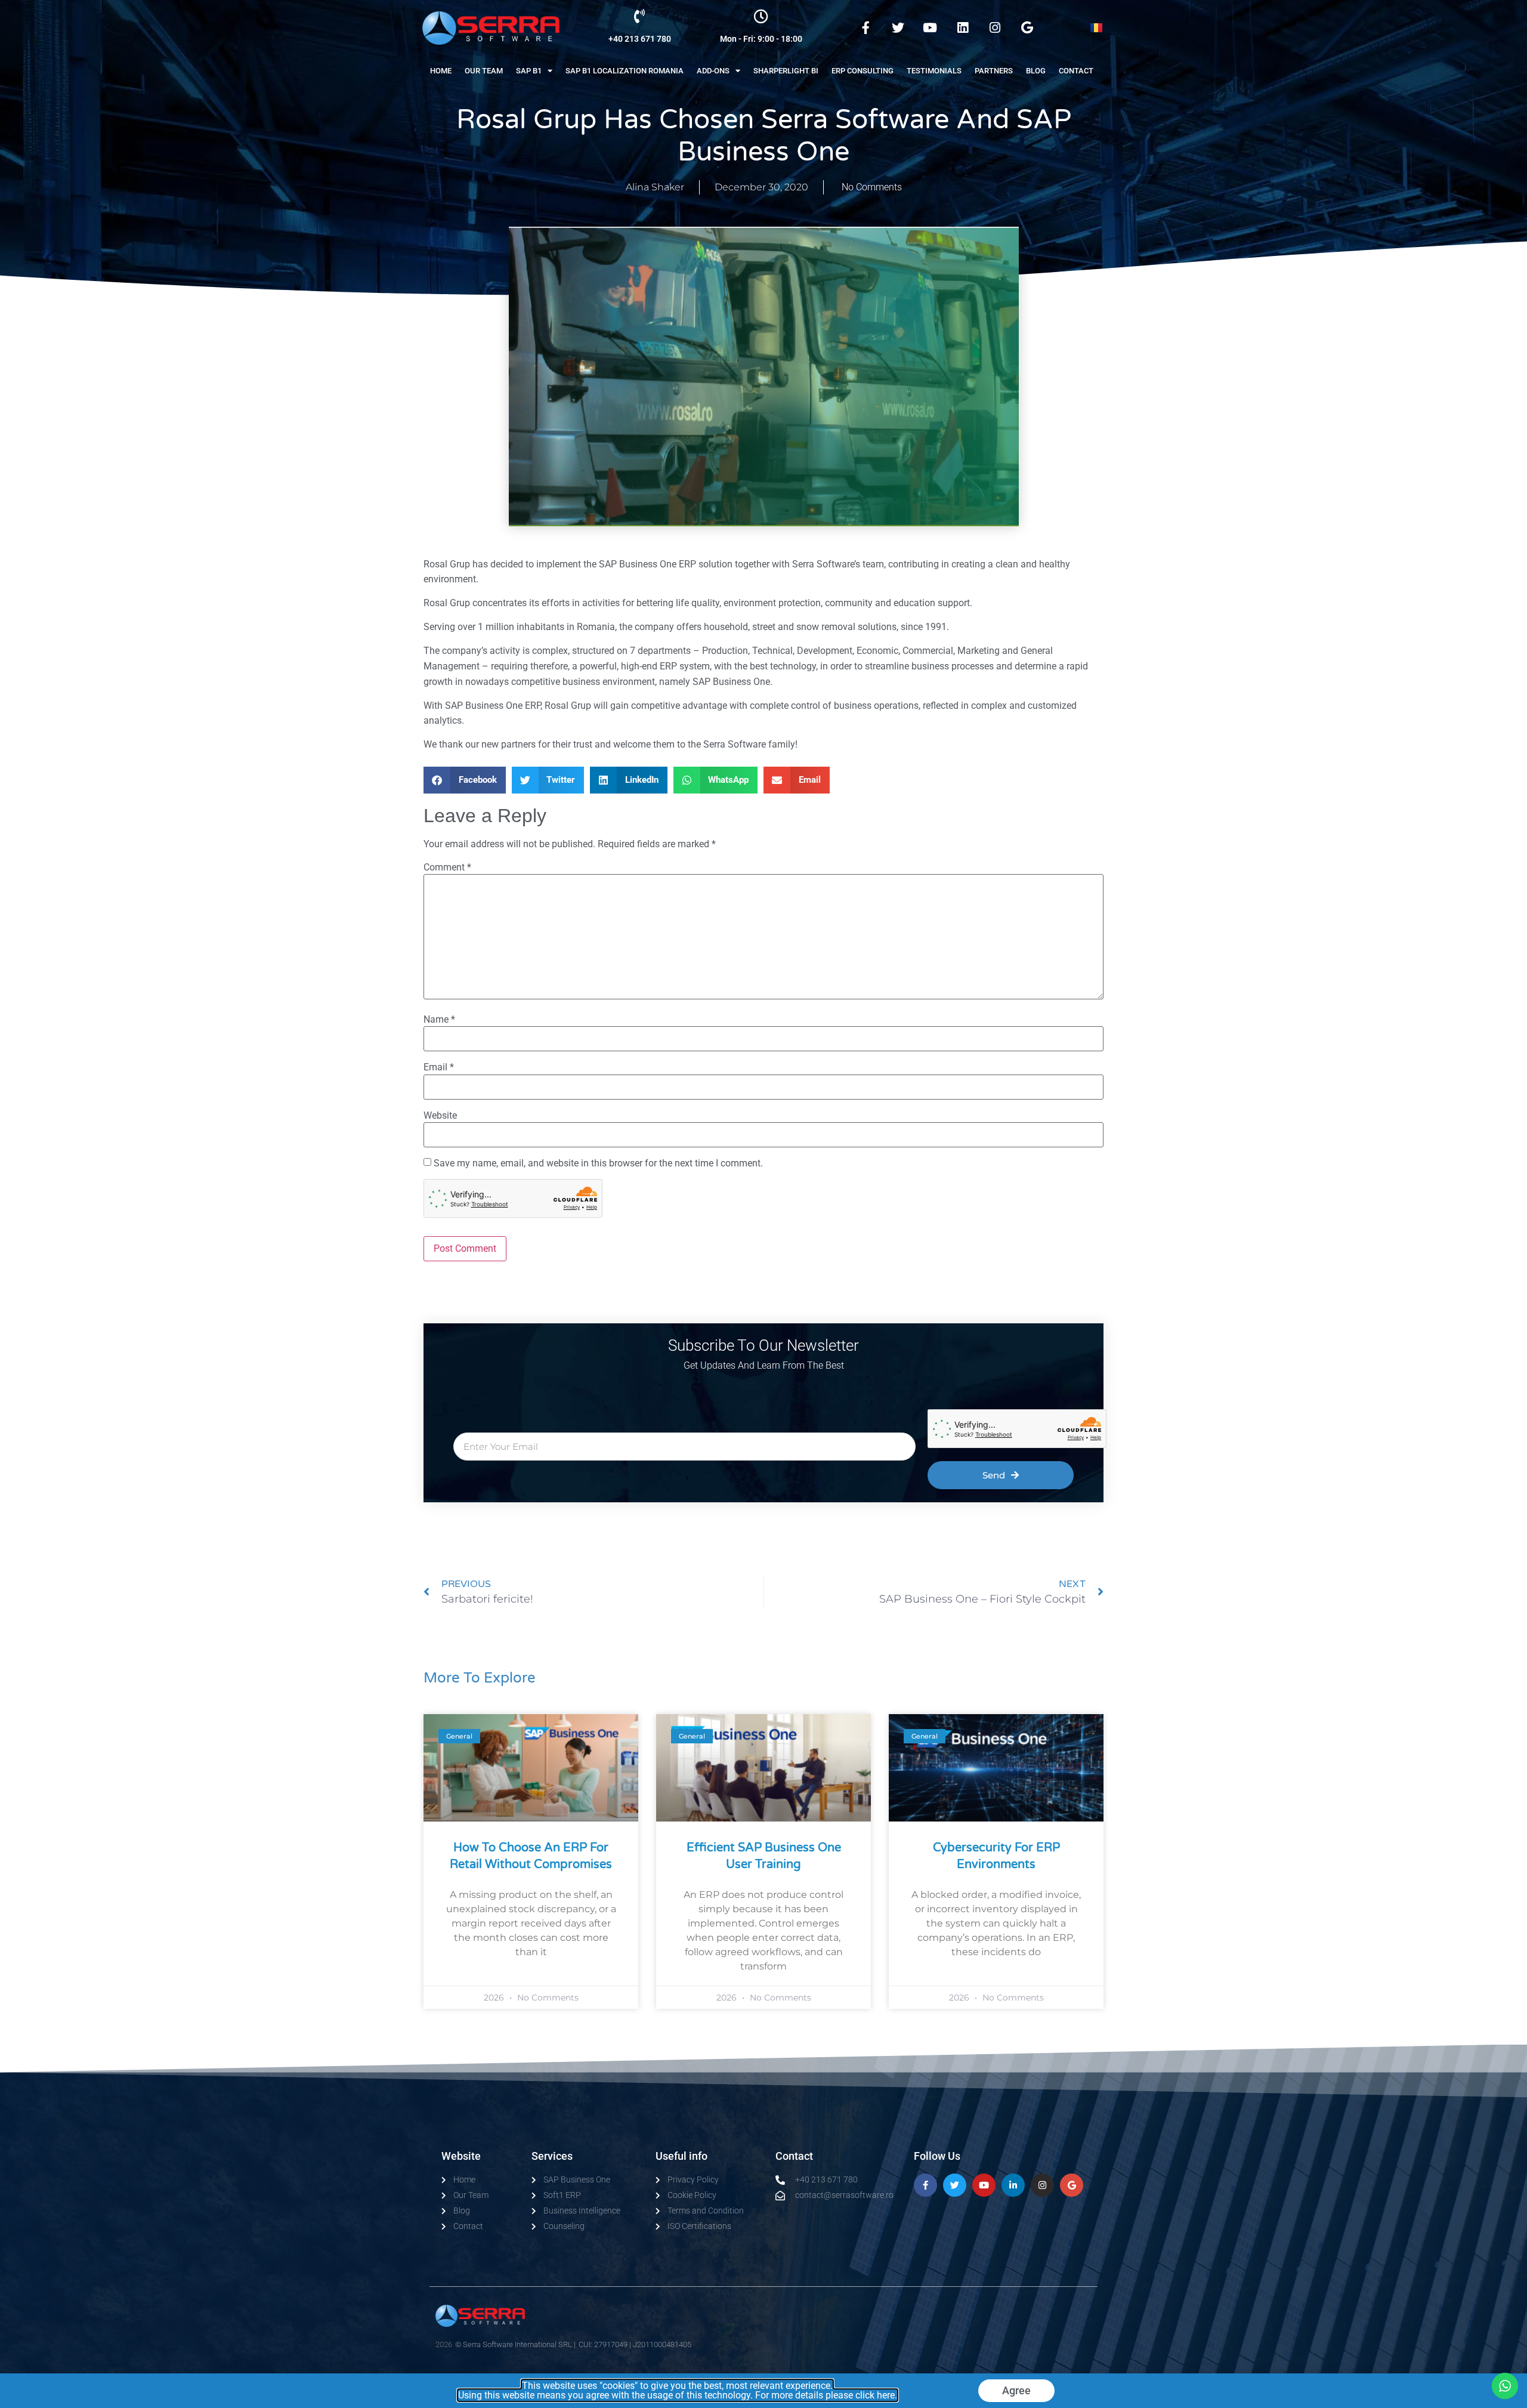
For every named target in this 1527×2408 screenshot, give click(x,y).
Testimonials (934, 71)
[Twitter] (898, 28)
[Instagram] (995, 28)
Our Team (484, 71)
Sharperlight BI (786, 71)
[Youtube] (930, 28)
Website (440, 1116)
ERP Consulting (863, 71)
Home (441, 71)
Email (439, 1067)
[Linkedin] (962, 28)
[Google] (1027, 28)
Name (439, 1020)
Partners (994, 71)
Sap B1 (529, 71)
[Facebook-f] (865, 28)
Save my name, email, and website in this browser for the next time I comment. (598, 1163)
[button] (465, 780)
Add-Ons (713, 71)
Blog (1036, 71)
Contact (1076, 71)
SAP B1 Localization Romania (625, 71)
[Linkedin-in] (1013, 2185)
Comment (447, 868)
